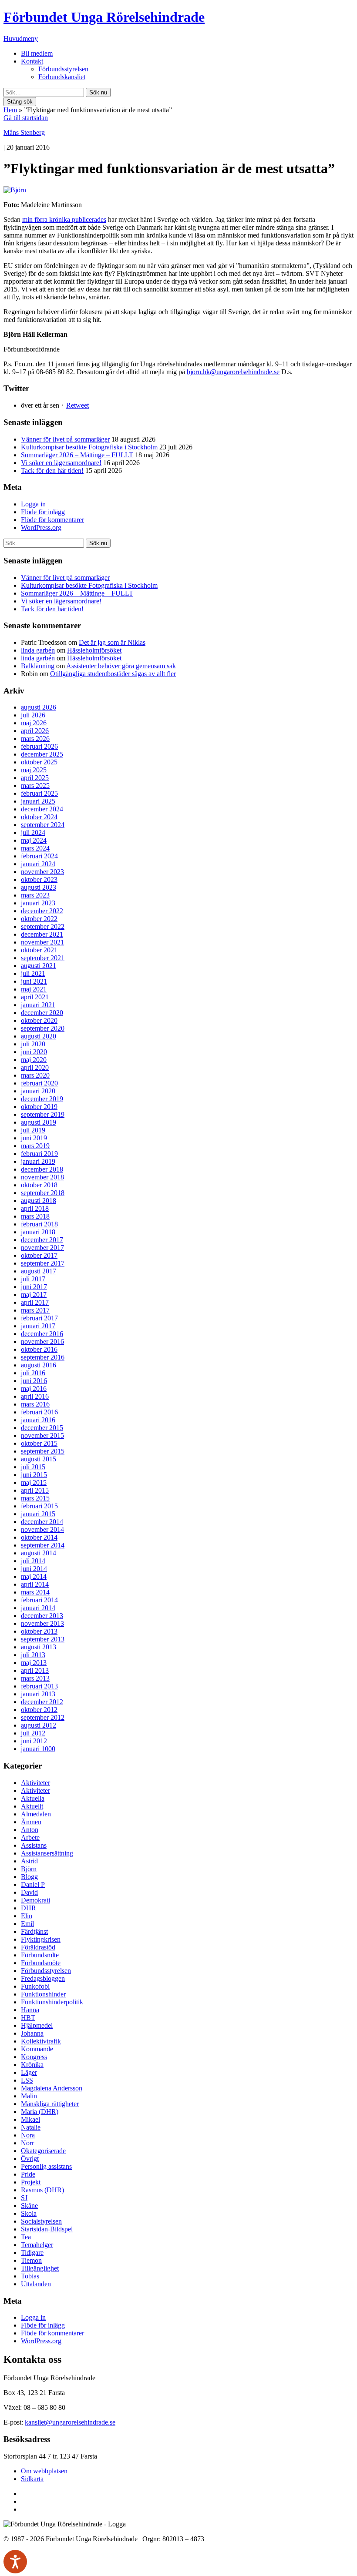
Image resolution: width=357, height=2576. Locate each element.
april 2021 (35, 997)
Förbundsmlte (40, 1955)
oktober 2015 (39, 1443)
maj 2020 (34, 1060)
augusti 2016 (39, 1365)
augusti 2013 (39, 1647)
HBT (28, 2018)
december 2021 (42, 934)
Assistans (34, 1845)
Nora (28, 2135)
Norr (27, 2143)
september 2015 (43, 1451)
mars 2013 (35, 1678)
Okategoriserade (43, 2151)
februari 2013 (39, 1686)
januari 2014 (38, 1608)
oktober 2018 (39, 1185)
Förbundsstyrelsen (63, 69)
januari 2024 (38, 864)
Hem (10, 110)
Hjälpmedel (37, 2025)
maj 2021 (34, 989)
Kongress (34, 2057)
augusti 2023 (39, 887)
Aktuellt (32, 1806)
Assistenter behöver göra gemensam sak (121, 666)
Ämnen (31, 1822)
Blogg (29, 1877)
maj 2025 (34, 770)
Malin (29, 2096)
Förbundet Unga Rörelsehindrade (104, 17)
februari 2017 (39, 1318)
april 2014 (35, 1584)
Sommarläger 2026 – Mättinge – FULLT (77, 455)
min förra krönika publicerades (64, 219)
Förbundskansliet (62, 77)
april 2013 (35, 1670)
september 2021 (43, 958)
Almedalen (36, 1814)
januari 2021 (38, 1005)
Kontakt (32, 61)
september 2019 (43, 1114)
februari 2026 (39, 746)
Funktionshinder (43, 1994)
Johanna (32, 2033)
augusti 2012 (39, 1725)
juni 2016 (34, 1381)
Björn (29, 1869)
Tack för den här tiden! (52, 471)
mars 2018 (35, 1216)
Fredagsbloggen (43, 1978)
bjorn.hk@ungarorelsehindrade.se (233, 372)
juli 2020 (33, 1044)
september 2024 (43, 825)
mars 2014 (35, 1592)
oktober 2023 (39, 879)
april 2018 (35, 1208)
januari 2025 (38, 801)
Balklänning (38, 666)
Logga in (33, 504)
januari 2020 (38, 1091)
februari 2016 (39, 1412)
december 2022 (42, 911)
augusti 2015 (39, 1459)
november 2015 (42, 1435)
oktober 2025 (39, 762)
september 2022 (43, 926)
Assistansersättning (47, 1853)
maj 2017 (34, 1295)
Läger (29, 2072)
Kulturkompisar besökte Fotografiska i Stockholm (89, 447)
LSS (27, 2080)
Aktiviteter (35, 1783)
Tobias (30, 2276)
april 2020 (35, 1067)
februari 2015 (39, 1506)
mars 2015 (35, 1498)
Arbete (30, 1837)
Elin (27, 1916)
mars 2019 (35, 1146)
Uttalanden (36, 2284)
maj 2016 (34, 1388)
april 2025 (35, 778)
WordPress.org (41, 528)
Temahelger (37, 2245)
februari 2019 (39, 1154)
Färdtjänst (34, 1931)
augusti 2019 (39, 1122)
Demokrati (35, 1900)
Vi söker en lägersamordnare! (61, 463)
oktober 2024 (39, 817)
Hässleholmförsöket (94, 650)
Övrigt (30, 2159)
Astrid (29, 1861)
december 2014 (42, 1522)
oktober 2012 (39, 1710)
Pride (28, 2174)
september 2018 (43, 1193)
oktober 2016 (39, 1349)
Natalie (31, 2127)
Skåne (29, 2206)
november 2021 (42, 942)
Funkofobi (35, 1986)
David (29, 1892)
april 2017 (35, 1302)
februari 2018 (39, 1224)
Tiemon (31, 2260)
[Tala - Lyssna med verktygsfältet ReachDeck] (15, 2562)
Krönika (32, 2065)
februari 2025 (39, 793)
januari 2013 (38, 1694)
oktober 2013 (39, 1631)
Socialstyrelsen (41, 2221)
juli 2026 (33, 715)
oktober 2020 (39, 1020)
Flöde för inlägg (43, 512)
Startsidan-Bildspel (47, 2229)
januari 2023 (38, 903)
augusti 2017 (39, 1271)
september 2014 (43, 1545)
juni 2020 (34, 1052)
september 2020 (43, 1028)
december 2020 (42, 1013)
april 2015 (35, 1490)
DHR (29, 1908)
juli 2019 (33, 1130)
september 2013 (43, 1639)
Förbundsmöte (41, 1963)
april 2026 (35, 731)
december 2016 (42, 1334)
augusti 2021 (39, 966)
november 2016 (42, 1342)
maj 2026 (34, 723)
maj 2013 (34, 1663)
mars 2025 (35, 786)
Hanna (30, 2010)
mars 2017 (35, 1310)
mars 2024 (35, 848)
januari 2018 (38, 1232)
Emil (27, 1924)
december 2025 (42, 754)
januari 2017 (38, 1326)
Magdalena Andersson (52, 2088)
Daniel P (33, 1884)
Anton (30, 1830)
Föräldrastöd (38, 1947)
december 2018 (42, 1169)
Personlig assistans (46, 2166)
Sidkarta (32, 2479)
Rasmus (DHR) (42, 2190)
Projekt (31, 2182)
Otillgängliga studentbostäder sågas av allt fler (113, 674)
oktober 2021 (39, 950)
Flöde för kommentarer (52, 520)
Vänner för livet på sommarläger (65, 439)
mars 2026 (35, 739)
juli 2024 (33, 832)
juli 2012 (33, 1733)
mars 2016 (35, 1404)
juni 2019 (34, 1138)
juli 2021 (33, 973)
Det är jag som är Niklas (112, 642)
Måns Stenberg (24, 132)
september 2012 (43, 1717)
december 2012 (42, 1702)
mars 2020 (35, 1075)
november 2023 (42, 872)
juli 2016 (33, 1373)
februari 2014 (39, 1600)
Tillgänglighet (40, 2268)
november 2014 (42, 1529)
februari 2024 (39, 856)
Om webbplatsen (44, 2471)
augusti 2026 (39, 707)
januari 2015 (38, 1514)
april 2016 (35, 1396)
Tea (26, 2237)
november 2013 (42, 1623)
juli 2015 (33, 1467)
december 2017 (42, 1240)
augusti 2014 (39, 1553)
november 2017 (42, 1248)
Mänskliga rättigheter (50, 2104)
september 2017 (43, 1263)
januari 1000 (38, 1749)
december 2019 (42, 1099)
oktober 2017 (39, 1255)
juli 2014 (33, 1561)
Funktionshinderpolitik (52, 2002)
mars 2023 (35, 895)
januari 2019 (38, 1161)
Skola (29, 2213)
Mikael (30, 2119)
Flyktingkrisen (41, 1939)
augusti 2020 (39, 1036)
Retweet (77, 405)
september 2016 (43, 1357)
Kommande (37, 2049)
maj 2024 (34, 840)
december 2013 (42, 1616)
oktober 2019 (39, 1107)
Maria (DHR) (40, 2112)
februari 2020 (39, 1083)
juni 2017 (34, 1287)
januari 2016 (38, 1420)
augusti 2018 (39, 1201)
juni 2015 (34, 1475)
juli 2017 (33, 1279)
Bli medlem (37, 53)
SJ (24, 2198)
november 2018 (42, 1177)
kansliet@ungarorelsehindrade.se (70, 2422)
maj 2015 (34, 1482)
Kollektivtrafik (41, 2041)
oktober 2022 (39, 919)
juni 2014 (34, 1569)
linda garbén (38, 650)
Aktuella (33, 1798)
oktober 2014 (39, 1537)
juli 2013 (33, 1655)
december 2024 (42, 809)
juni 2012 (34, 1741)
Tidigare (32, 2253)
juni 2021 (34, 981)
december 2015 (42, 1428)
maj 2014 (34, 1576)
